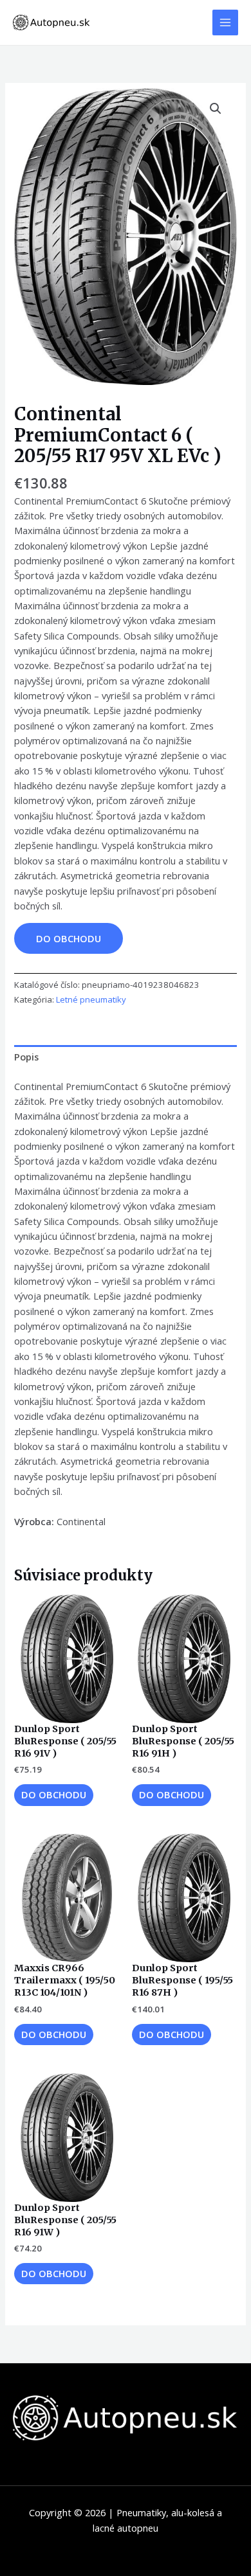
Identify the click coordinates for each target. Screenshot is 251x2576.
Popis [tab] (26, 1057)
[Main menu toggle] (225, 22)
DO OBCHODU (69, 938)
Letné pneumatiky (91, 999)
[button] (216, 109)
